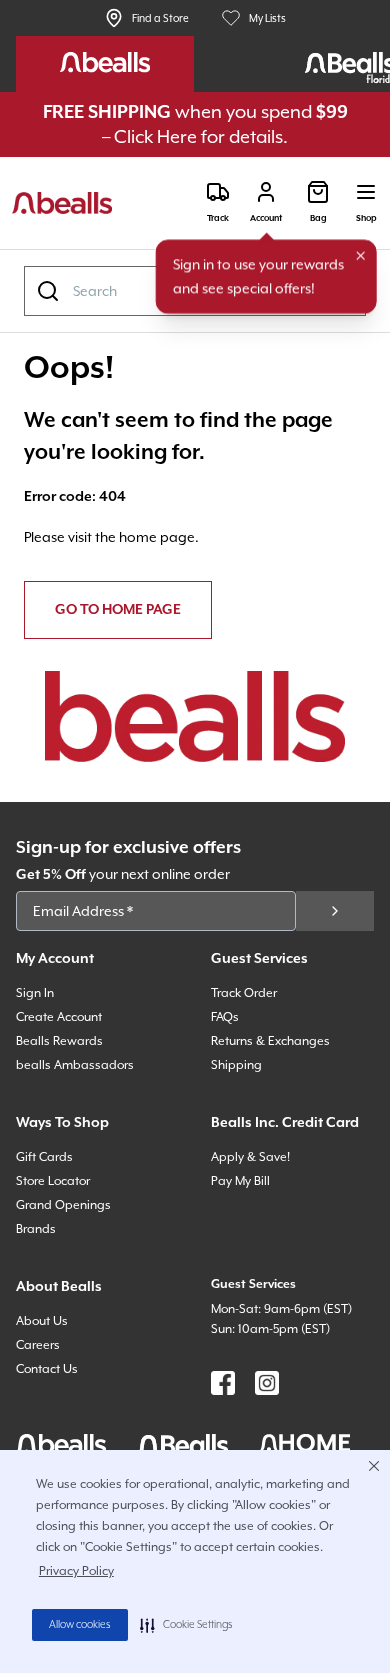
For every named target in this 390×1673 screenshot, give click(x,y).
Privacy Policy (76, 1571)
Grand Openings (63, 1205)
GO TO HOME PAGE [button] (118, 610)
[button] (186, 1625)
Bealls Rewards (59, 1041)
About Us (42, 1321)
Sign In (35, 993)
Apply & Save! (250, 1157)
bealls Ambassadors (75, 1065)
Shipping (236, 1065)
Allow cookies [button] (80, 1625)
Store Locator (53, 1181)
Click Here (155, 136)
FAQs (225, 1017)
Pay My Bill (240, 1181)
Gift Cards (44, 1157)
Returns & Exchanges (270, 1041)
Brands (36, 1229)
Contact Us (47, 1369)
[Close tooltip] (361, 256)
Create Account (59, 1017)
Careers (38, 1345)
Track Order (244, 993)
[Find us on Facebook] (223, 1383)
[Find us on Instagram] (267, 1383)
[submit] (335, 911)
